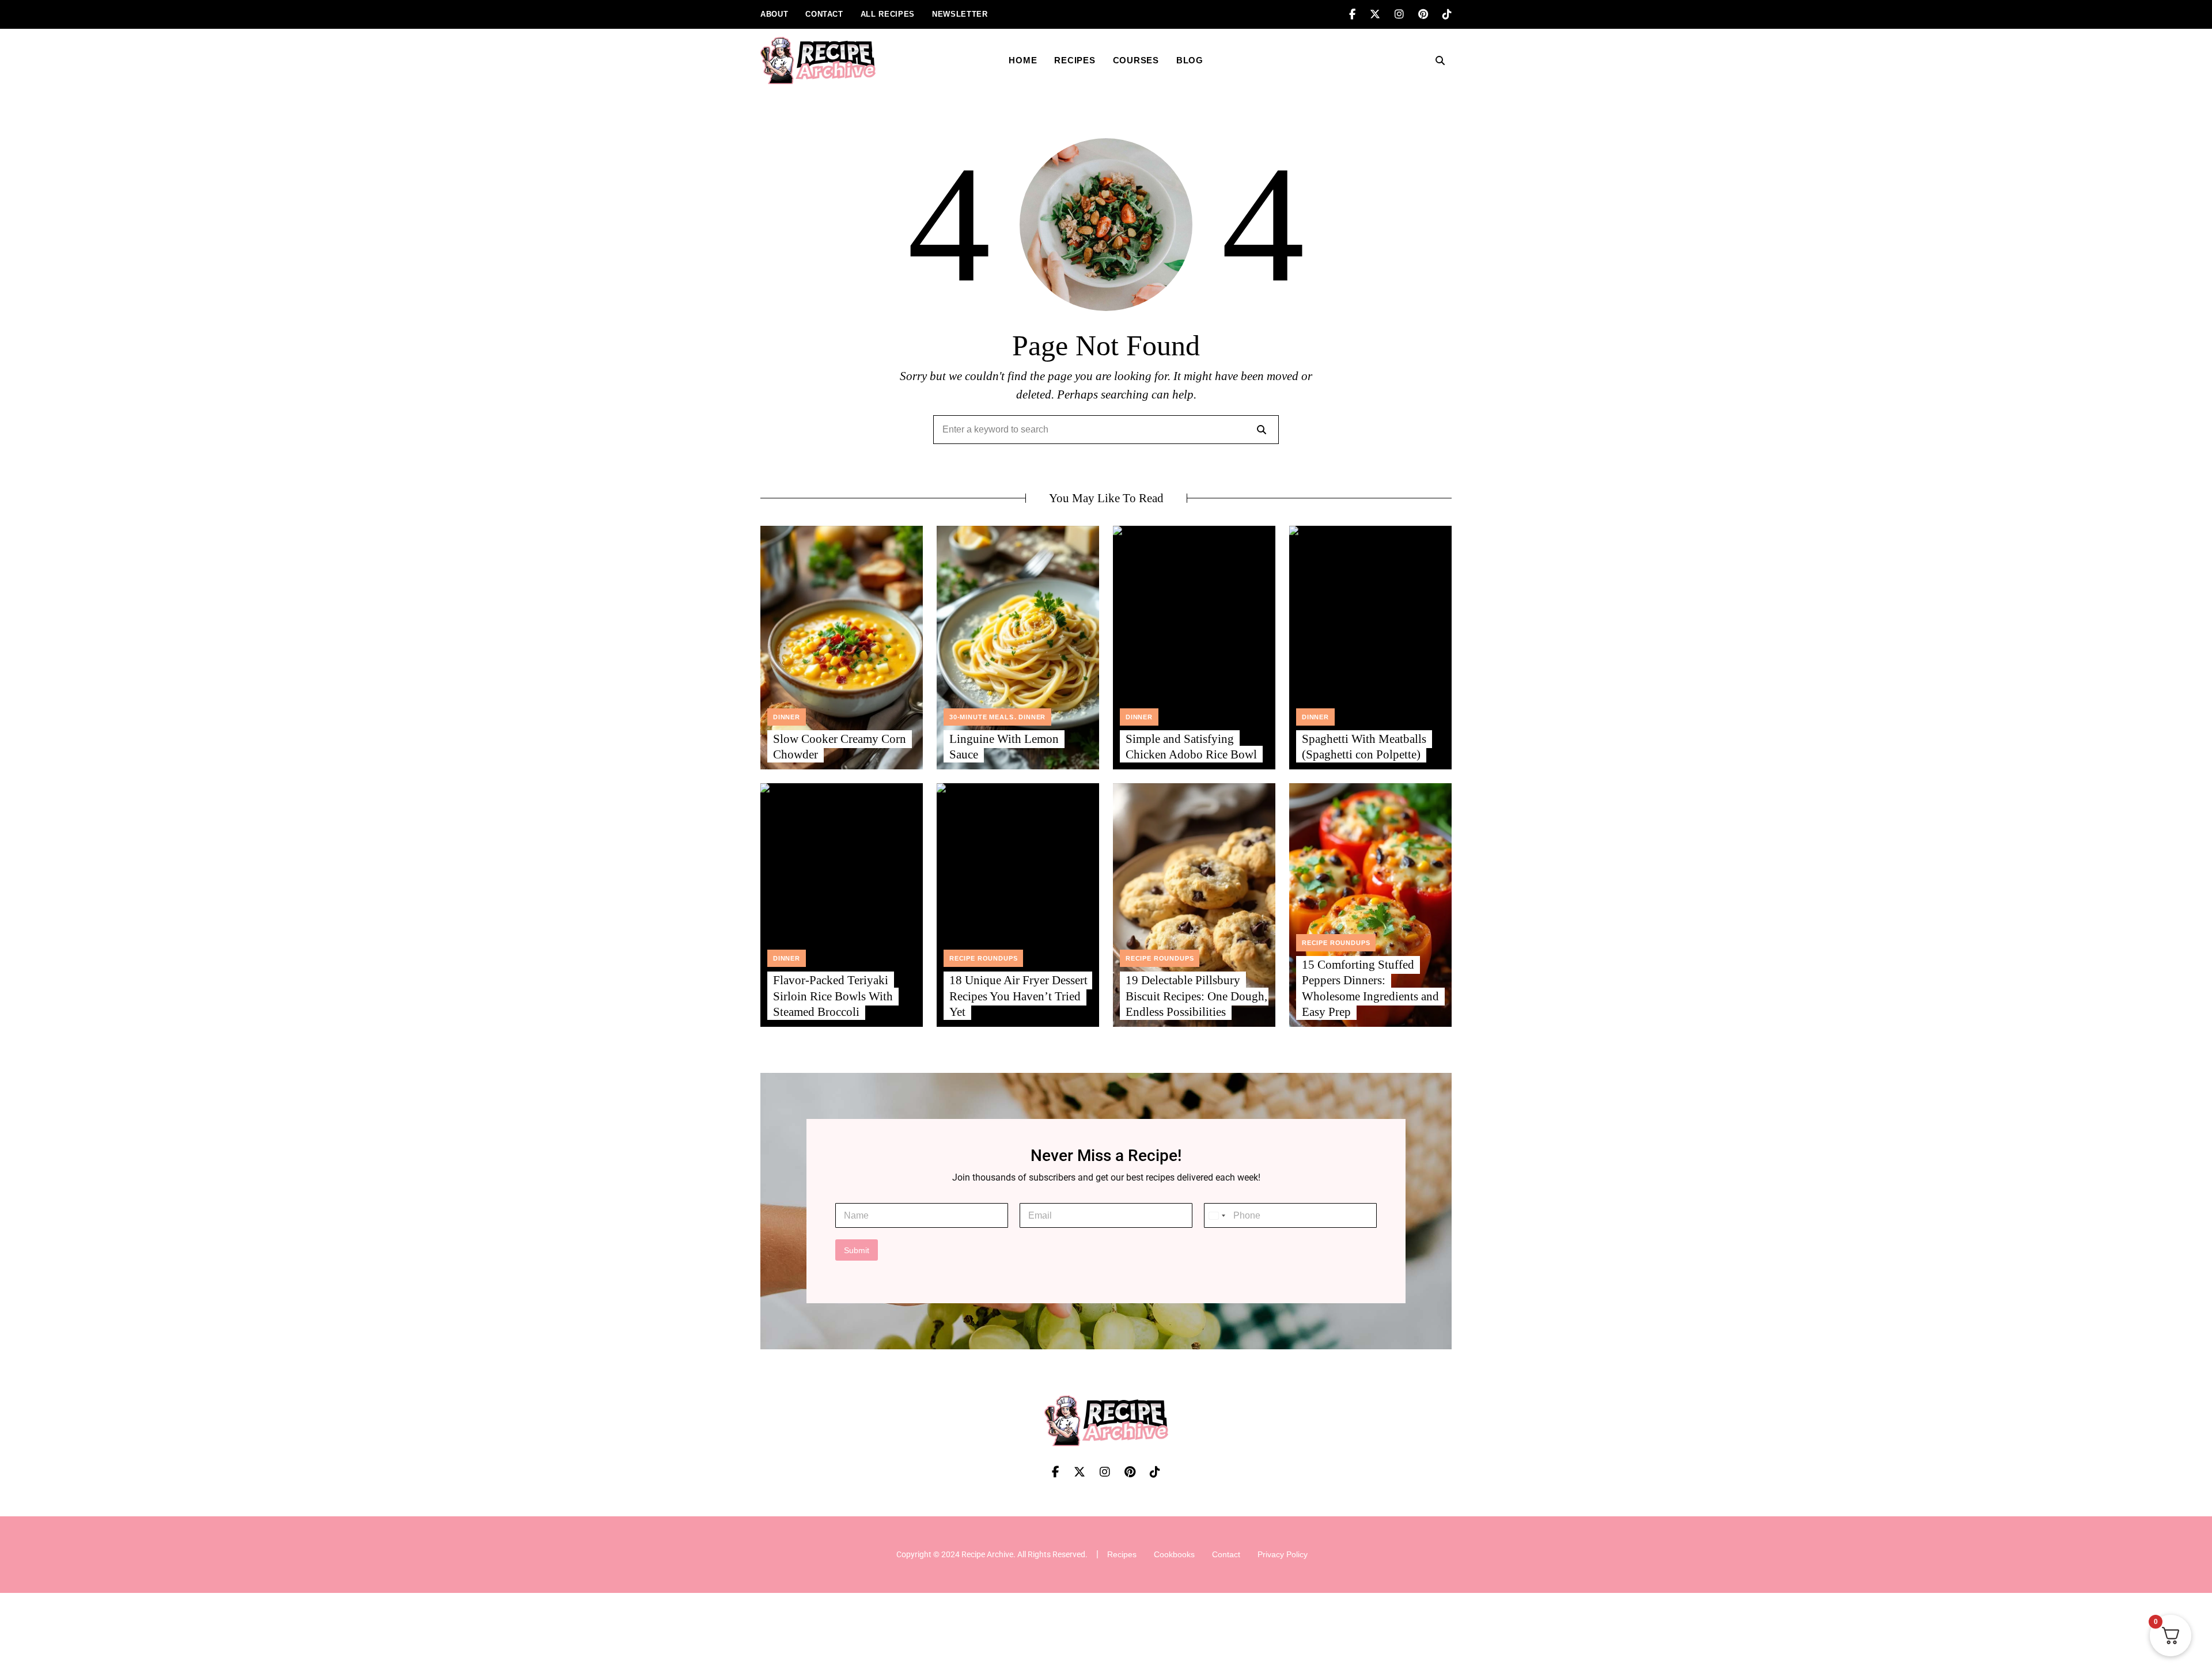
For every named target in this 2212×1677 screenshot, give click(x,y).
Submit (857, 1250)
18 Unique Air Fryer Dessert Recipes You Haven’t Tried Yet (1018, 996)
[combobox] (1217, 1215)
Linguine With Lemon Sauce (1004, 747)
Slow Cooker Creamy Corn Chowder (840, 747)
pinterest (1430, 14)
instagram (1406, 14)
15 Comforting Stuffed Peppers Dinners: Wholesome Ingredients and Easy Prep (1370, 988)
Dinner (787, 717)
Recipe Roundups (983, 958)
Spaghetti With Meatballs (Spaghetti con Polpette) (1364, 747)
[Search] (1262, 430)
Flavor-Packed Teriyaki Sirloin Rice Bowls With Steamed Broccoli (833, 996)
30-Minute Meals (981, 717)
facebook (1359, 14)
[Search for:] (1106, 430)
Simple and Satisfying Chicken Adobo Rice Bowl (1191, 747)
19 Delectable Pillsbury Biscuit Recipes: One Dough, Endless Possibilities (1196, 996)
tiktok (1447, 14)
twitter (1382, 14)
